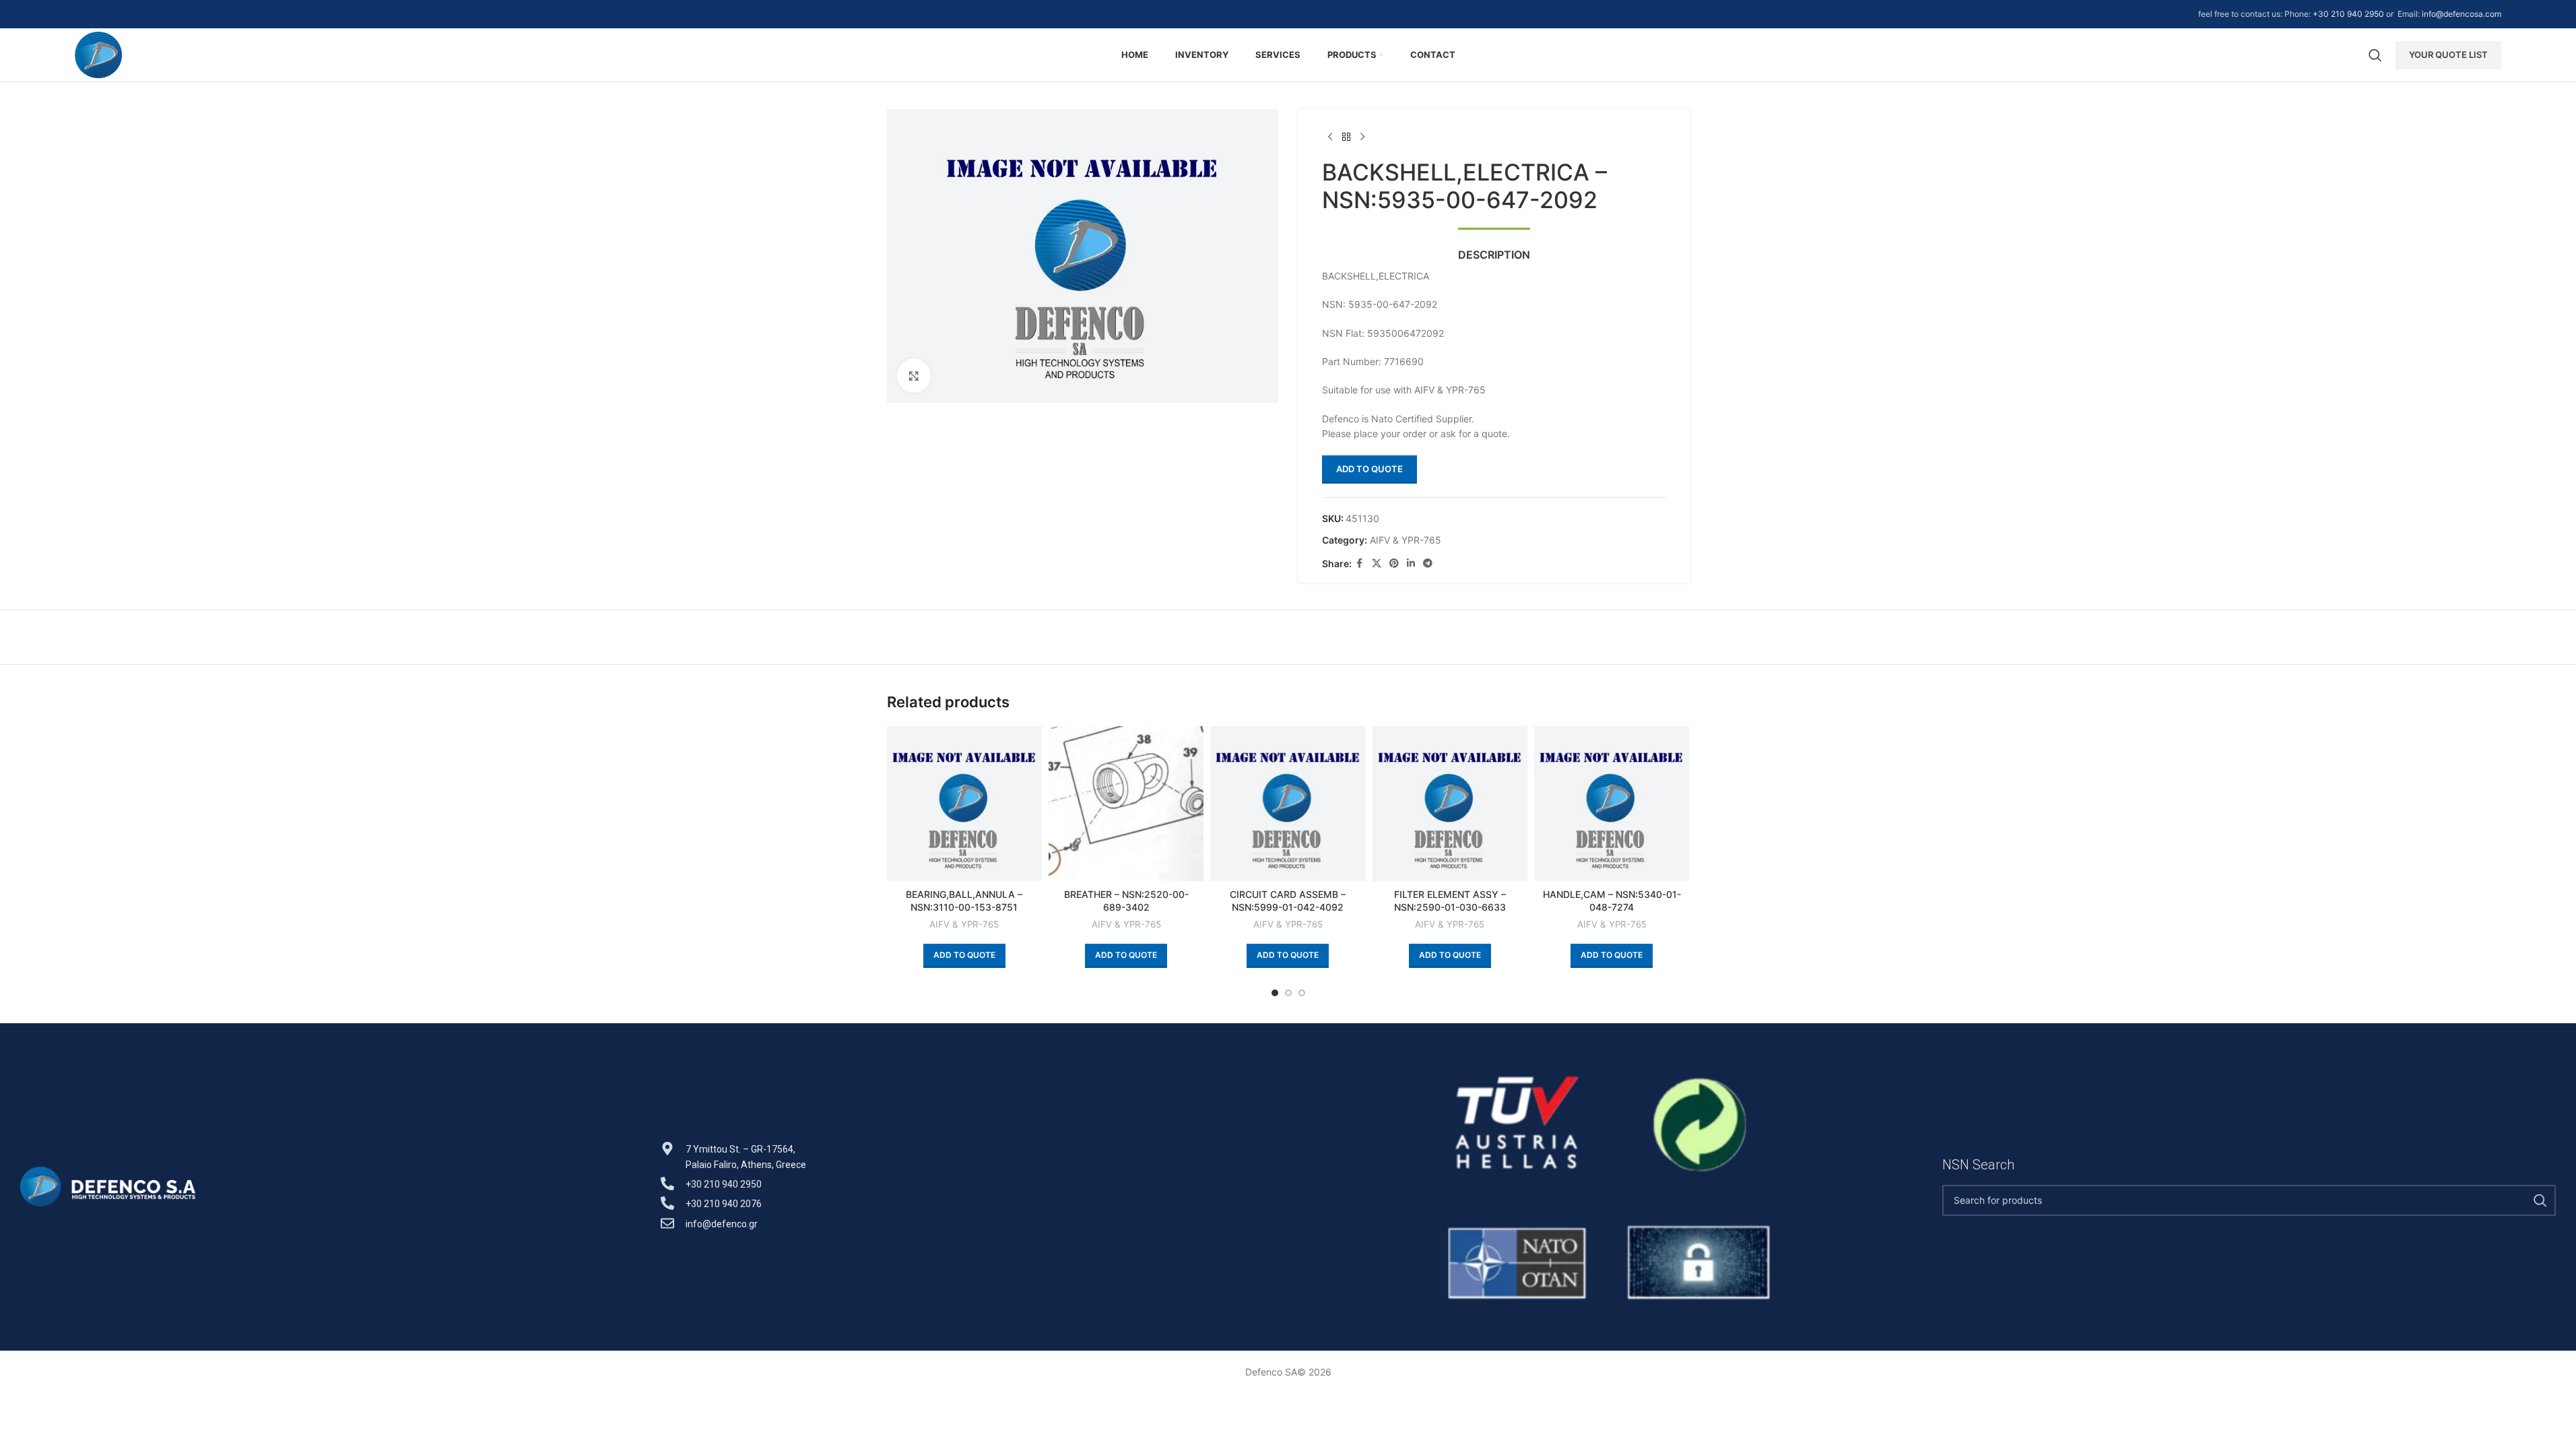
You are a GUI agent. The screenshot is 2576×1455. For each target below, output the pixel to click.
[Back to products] (1346, 137)
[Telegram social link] (1428, 563)
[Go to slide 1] (1275, 993)
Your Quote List (2448, 55)
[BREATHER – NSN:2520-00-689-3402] (1126, 804)
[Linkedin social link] (1411, 563)
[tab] (1494, 248)
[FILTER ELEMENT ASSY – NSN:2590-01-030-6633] (1450, 804)
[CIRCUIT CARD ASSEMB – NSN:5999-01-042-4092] (1288, 804)
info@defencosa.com (2462, 14)
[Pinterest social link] (1394, 563)
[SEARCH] (2540, 1200)
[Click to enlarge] (914, 375)
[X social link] (1377, 563)
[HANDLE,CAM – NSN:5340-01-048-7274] (1612, 804)
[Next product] (1362, 137)
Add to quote (1369, 469)
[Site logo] (99, 54)
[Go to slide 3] (1302, 993)
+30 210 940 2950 (2348, 14)
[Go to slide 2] (1288, 993)
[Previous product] (1330, 137)
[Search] (2375, 55)
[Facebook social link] (1360, 563)
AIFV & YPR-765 (1406, 540)
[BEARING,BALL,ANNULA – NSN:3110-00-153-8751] (964, 804)
